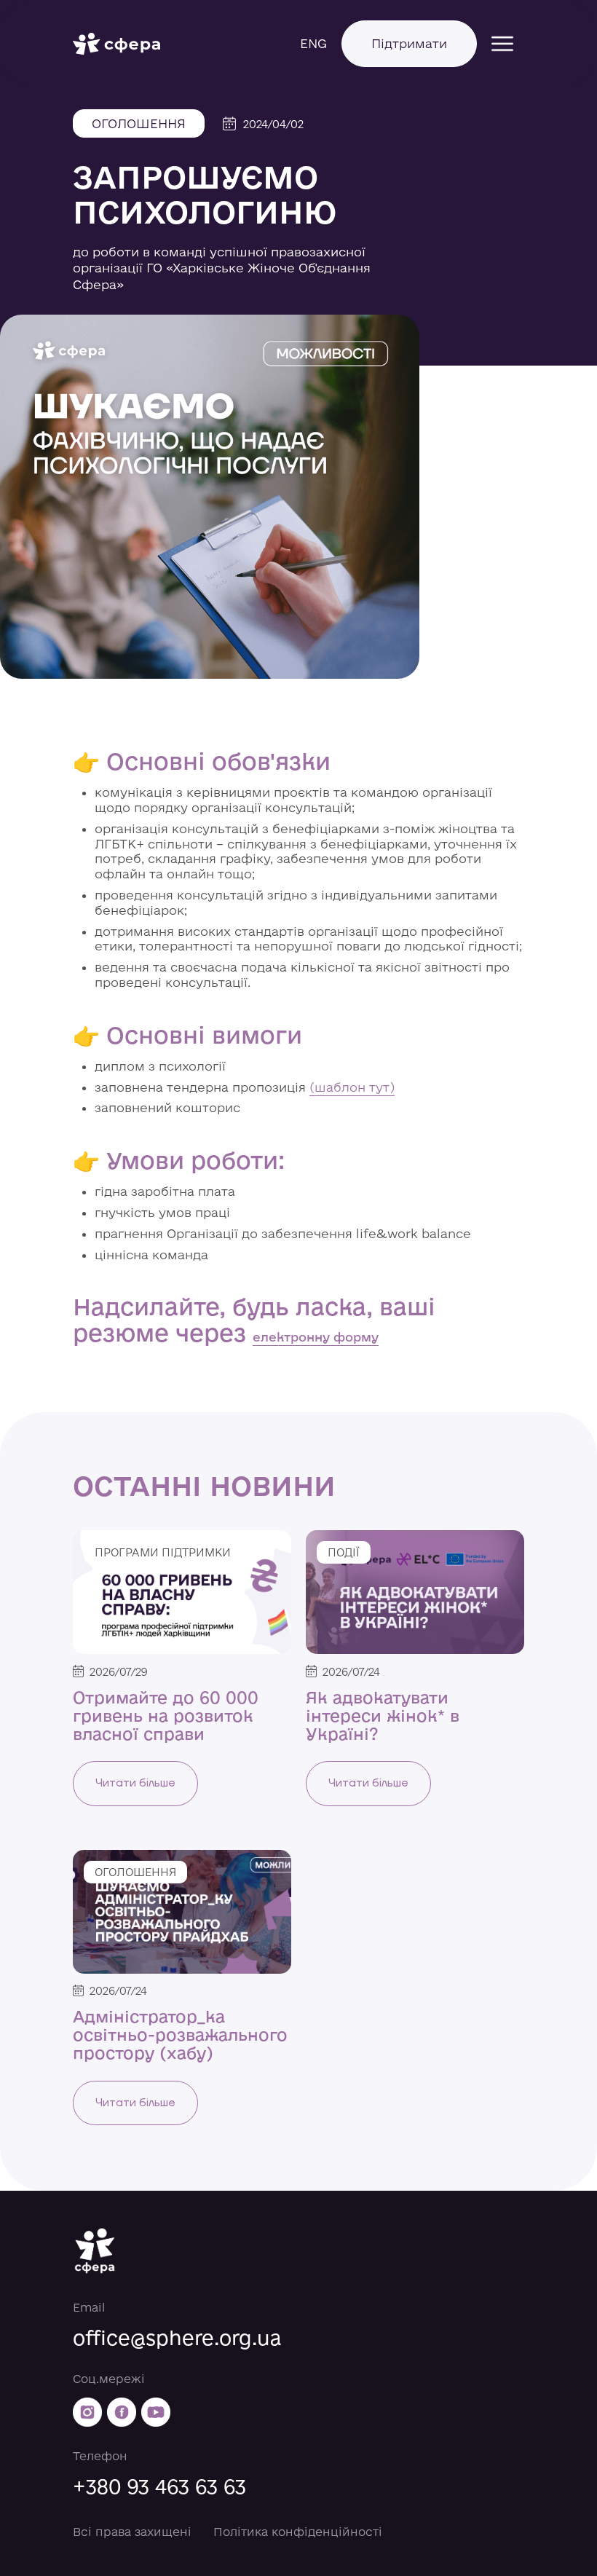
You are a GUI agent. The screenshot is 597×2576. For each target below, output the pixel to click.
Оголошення (139, 123)
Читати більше (135, 1783)
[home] (116, 44)
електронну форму (316, 1337)
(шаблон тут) (352, 1087)
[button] (502, 44)
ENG (313, 43)
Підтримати (409, 43)
